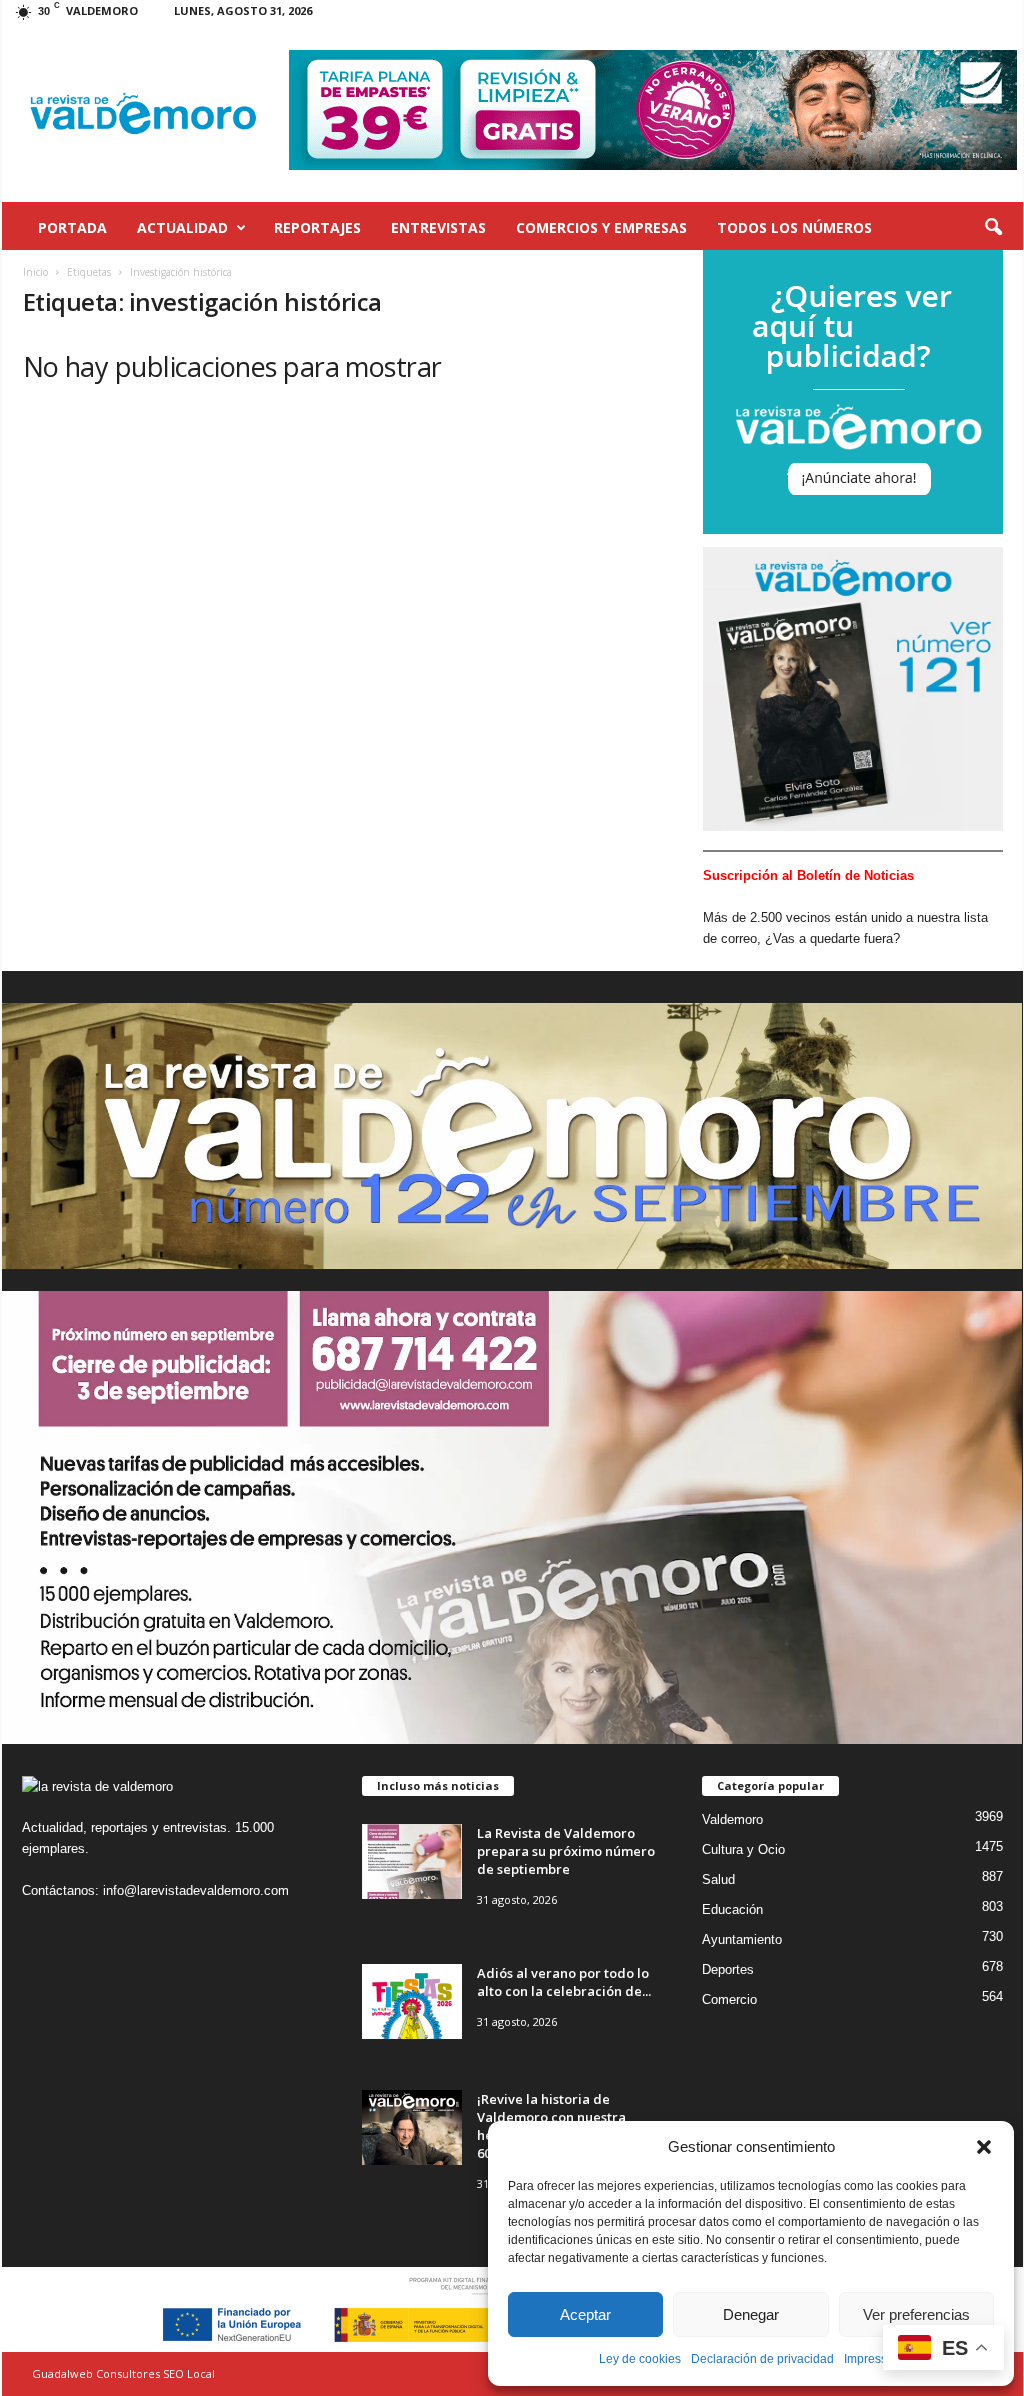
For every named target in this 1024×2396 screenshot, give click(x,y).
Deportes (728, 1969)
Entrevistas (438, 227)
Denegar (751, 2314)
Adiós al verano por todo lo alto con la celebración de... (564, 1982)
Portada (72, 227)
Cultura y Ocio (743, 1849)
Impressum (874, 2359)
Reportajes (317, 227)
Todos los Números (794, 227)
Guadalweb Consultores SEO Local (123, 2373)
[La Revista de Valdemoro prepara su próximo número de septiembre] (412, 1861)
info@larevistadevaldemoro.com (196, 1890)
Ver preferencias (916, 2314)
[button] (984, 2147)
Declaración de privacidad (762, 2359)
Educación (732, 1909)
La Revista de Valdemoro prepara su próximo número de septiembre (566, 1851)
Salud (718, 1879)
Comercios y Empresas (601, 227)
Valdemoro (732, 1819)
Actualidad (182, 227)
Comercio (729, 1999)
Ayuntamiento (742, 1939)
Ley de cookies (640, 2359)
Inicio (35, 272)
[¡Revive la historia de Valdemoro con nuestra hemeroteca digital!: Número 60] (412, 2127)
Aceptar (585, 2314)
